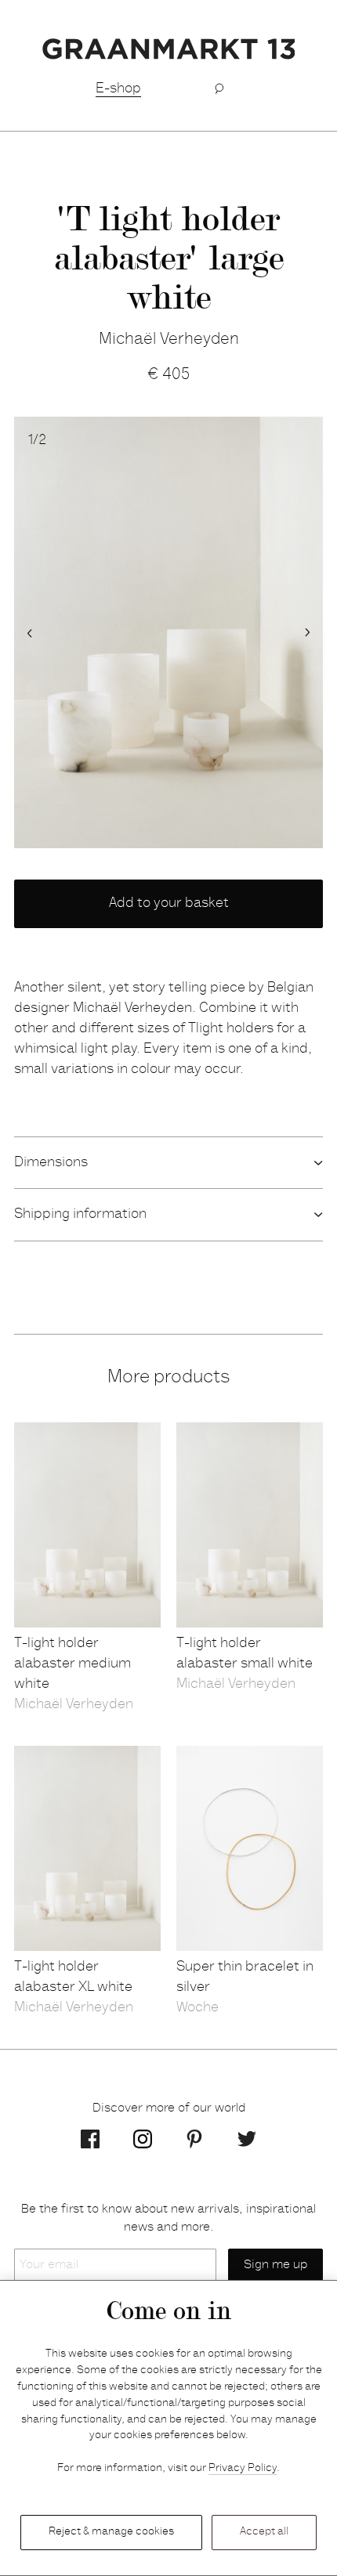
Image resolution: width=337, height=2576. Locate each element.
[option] (168, 633)
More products (168, 1378)
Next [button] (307, 633)
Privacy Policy (243, 2469)
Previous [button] (30, 633)
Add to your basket (169, 904)
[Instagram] (143, 2139)
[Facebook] (90, 2139)
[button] (219, 89)
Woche (197, 2008)
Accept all (264, 2532)
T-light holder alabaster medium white (72, 1664)
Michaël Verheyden (169, 340)
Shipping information (80, 1215)
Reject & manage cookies (111, 2532)
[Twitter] (247, 2139)
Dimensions (51, 1163)
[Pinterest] (194, 2139)
